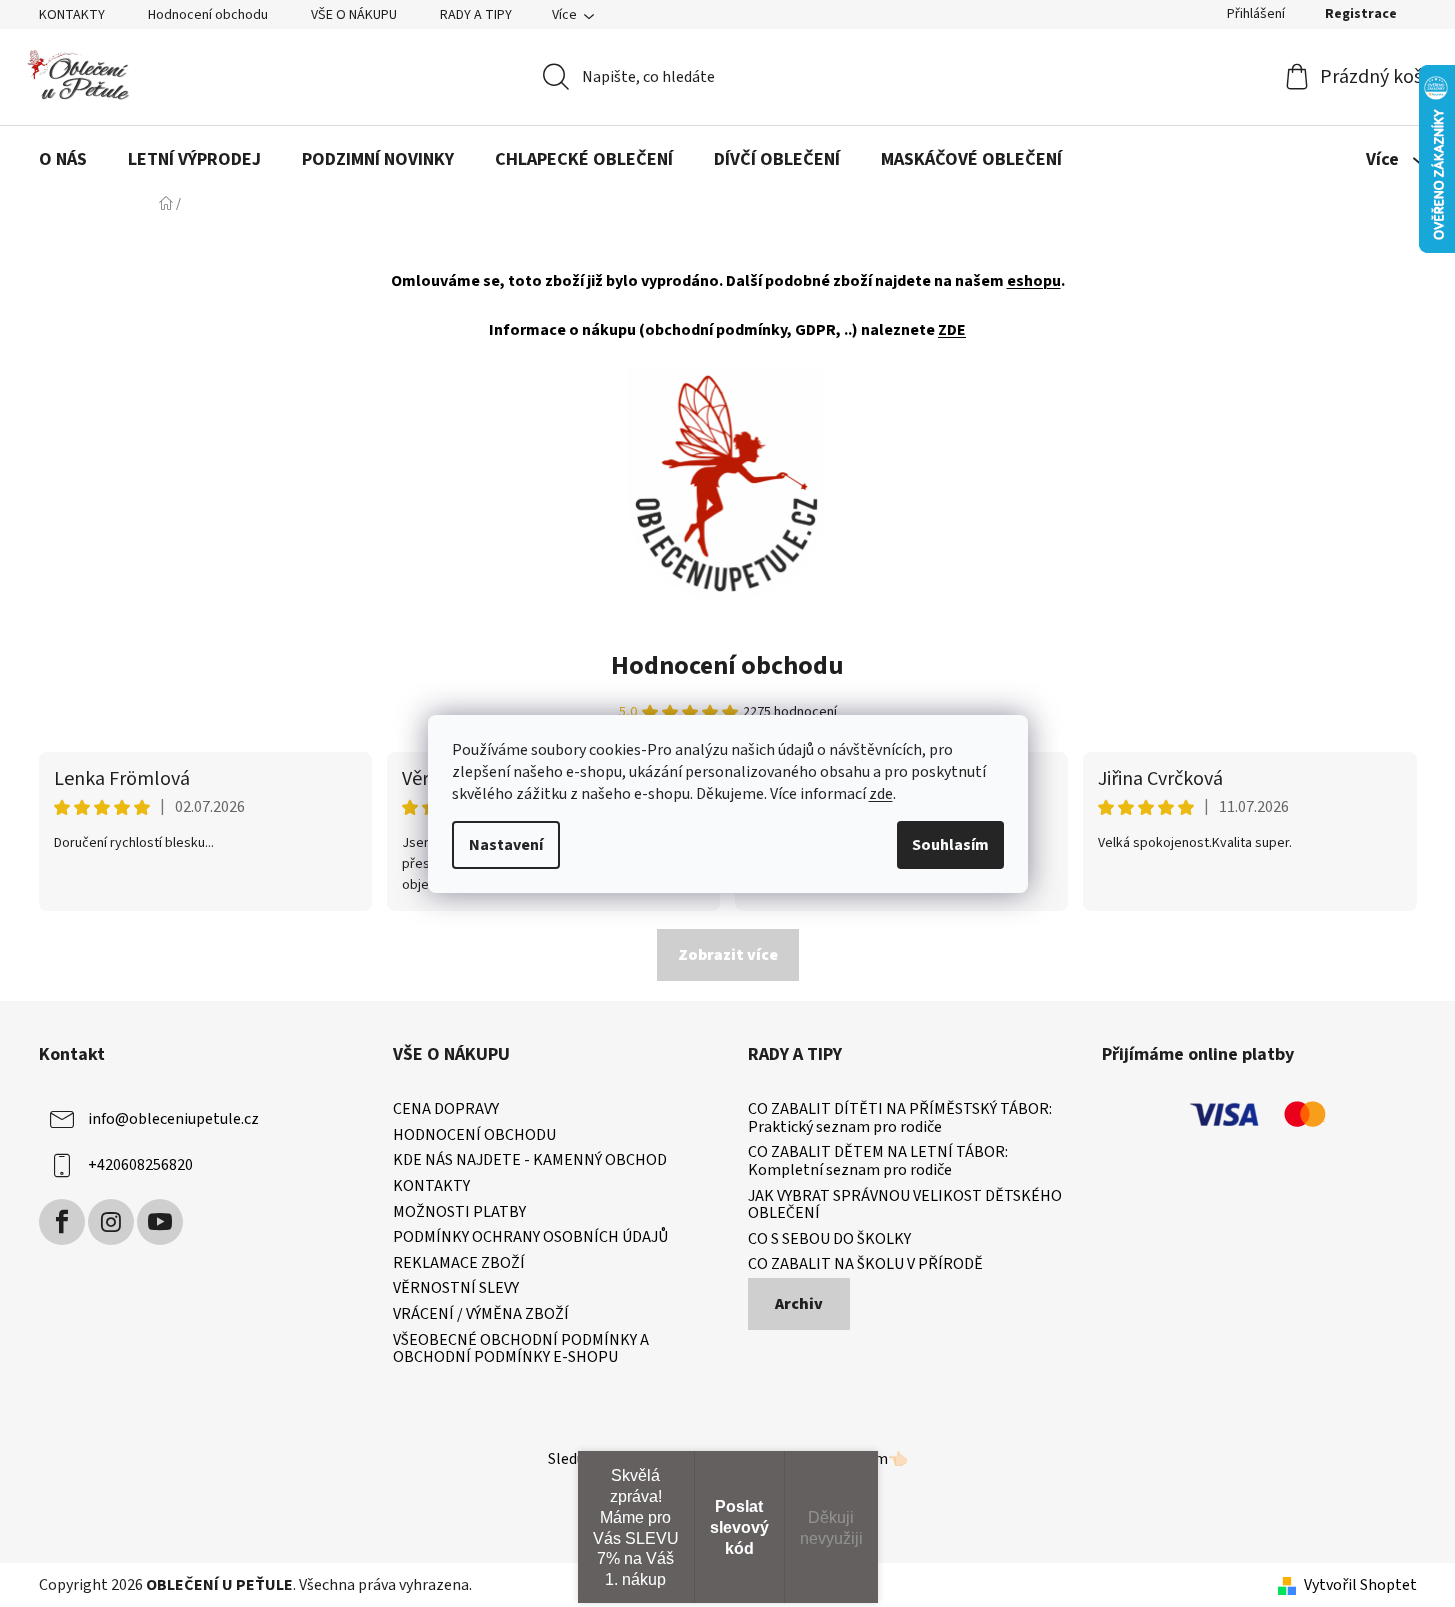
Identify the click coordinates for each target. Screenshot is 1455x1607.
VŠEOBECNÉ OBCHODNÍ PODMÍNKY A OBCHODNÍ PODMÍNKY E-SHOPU (521, 1349)
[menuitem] (63, 161)
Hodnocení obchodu (208, 15)
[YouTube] (160, 1222)
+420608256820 (140, 1165)
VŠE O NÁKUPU (354, 15)
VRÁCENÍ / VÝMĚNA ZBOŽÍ (481, 1315)
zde (881, 794)
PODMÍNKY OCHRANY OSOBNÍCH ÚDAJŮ (530, 1238)
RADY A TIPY (476, 15)
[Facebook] (62, 1222)
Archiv (799, 1304)
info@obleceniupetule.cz (173, 1119)
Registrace (1361, 14)
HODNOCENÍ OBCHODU (474, 1136)
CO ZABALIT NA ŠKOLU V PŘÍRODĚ (865, 1265)
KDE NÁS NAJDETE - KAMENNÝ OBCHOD (530, 1161)
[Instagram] (111, 1222)
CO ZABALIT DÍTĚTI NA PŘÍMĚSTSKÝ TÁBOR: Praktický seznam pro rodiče (900, 1118)
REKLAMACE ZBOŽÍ (459, 1264)
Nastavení (506, 845)
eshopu (1034, 281)
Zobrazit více (728, 955)
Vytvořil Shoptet (1360, 1585)
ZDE (952, 330)
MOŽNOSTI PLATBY (459, 1213)
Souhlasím (950, 845)
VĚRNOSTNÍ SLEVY (456, 1289)
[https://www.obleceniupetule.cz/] (726, 482)
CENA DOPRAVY (446, 1110)
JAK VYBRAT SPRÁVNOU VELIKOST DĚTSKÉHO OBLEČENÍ (905, 1205)
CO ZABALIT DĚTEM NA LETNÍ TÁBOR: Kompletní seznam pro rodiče (878, 1161)
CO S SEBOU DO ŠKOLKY (829, 1240)
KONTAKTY (72, 15)
